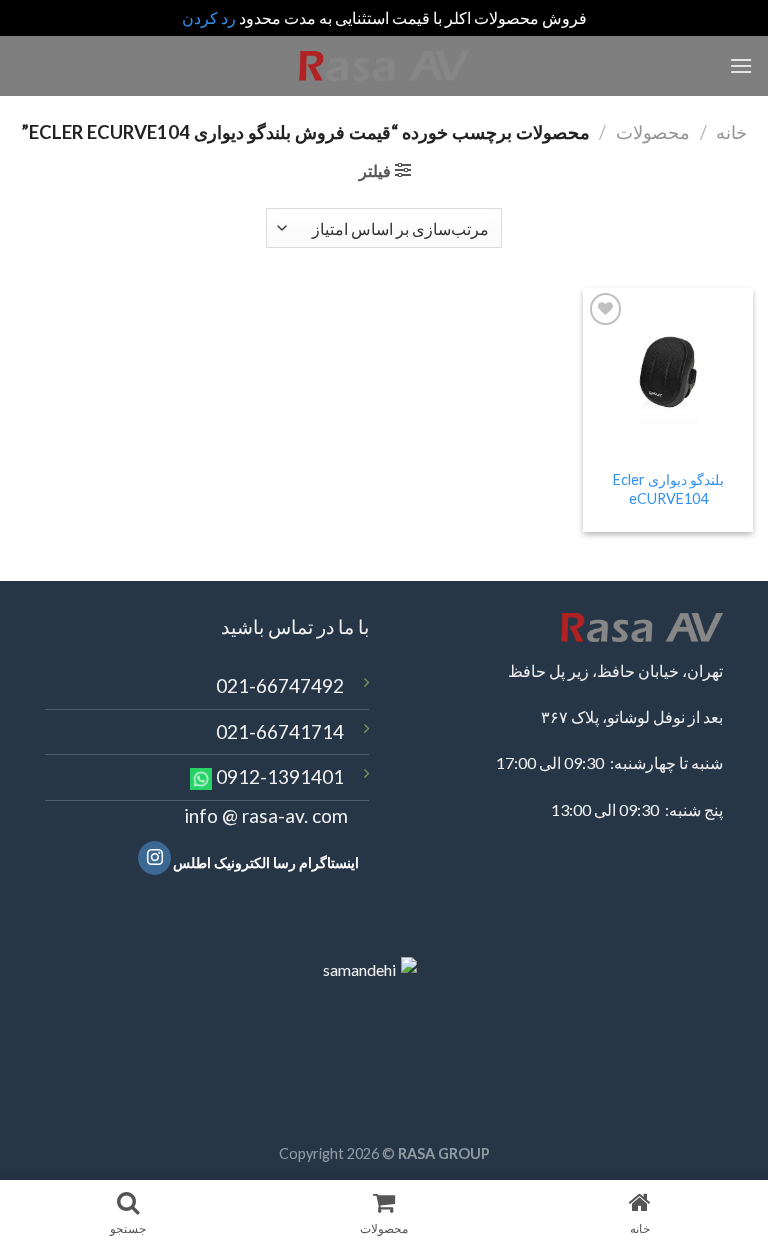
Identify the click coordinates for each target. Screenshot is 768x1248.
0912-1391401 (280, 776)
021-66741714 (280, 731)
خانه (731, 132)
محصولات (653, 132)
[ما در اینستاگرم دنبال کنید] (154, 858)
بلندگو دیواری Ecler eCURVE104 (668, 489)
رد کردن (209, 17)
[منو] (741, 65)
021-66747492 (280, 685)
